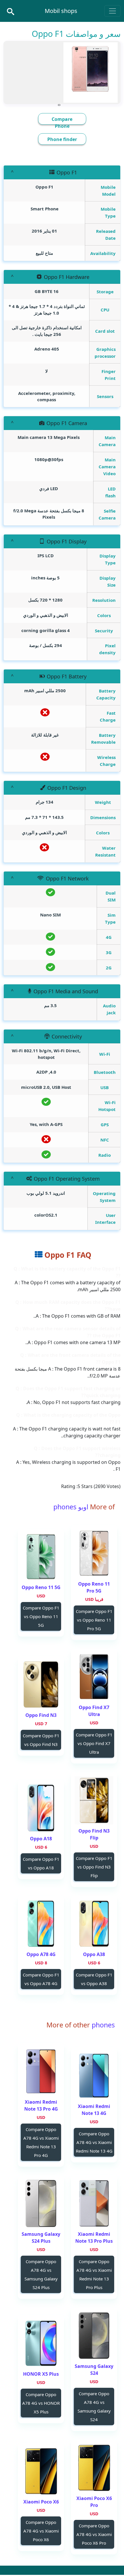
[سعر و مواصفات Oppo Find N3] (41, 1684)
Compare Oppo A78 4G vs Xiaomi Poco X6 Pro (94, 2534)
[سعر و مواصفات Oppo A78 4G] (41, 1924)
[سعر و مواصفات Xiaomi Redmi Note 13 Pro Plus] (94, 2203)
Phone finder (62, 139)
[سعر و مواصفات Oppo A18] (41, 1808)
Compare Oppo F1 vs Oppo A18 (41, 1863)
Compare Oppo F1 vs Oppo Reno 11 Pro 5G (94, 1620)
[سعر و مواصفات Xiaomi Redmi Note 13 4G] (94, 2076)
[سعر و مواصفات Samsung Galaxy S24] (94, 2336)
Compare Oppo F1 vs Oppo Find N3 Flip (94, 1867)
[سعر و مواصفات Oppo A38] (94, 1924)
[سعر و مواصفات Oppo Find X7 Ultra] (94, 1677)
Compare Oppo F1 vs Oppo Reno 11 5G (41, 1616)
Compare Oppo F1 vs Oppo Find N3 (41, 1740)
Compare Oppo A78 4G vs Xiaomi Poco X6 (41, 2531)
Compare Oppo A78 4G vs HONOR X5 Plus (41, 2403)
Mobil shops (61, 11)
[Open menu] (112, 11)
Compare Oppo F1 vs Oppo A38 (94, 1979)
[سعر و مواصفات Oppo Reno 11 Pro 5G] (94, 1553)
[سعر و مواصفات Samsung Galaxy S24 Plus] (41, 2203)
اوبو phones (71, 1507)
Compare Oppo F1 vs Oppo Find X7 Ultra (94, 1743)
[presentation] (60, 104)
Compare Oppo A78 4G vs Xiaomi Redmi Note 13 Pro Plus (94, 2274)
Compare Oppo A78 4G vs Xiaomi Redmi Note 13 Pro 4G (41, 2142)
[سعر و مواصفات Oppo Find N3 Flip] (94, 1800)
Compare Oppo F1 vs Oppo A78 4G (41, 1979)
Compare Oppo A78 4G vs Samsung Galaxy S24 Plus (41, 2274)
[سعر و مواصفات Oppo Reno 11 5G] (41, 1557)
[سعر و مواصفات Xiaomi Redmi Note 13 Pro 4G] (41, 2071)
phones (102, 2025)
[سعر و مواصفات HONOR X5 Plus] (41, 2343)
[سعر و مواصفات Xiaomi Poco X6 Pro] (94, 2468)
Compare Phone (62, 123)
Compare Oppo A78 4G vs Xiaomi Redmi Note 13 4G (94, 2142)
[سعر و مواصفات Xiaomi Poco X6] (41, 2471)
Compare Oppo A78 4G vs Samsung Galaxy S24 (94, 2406)
